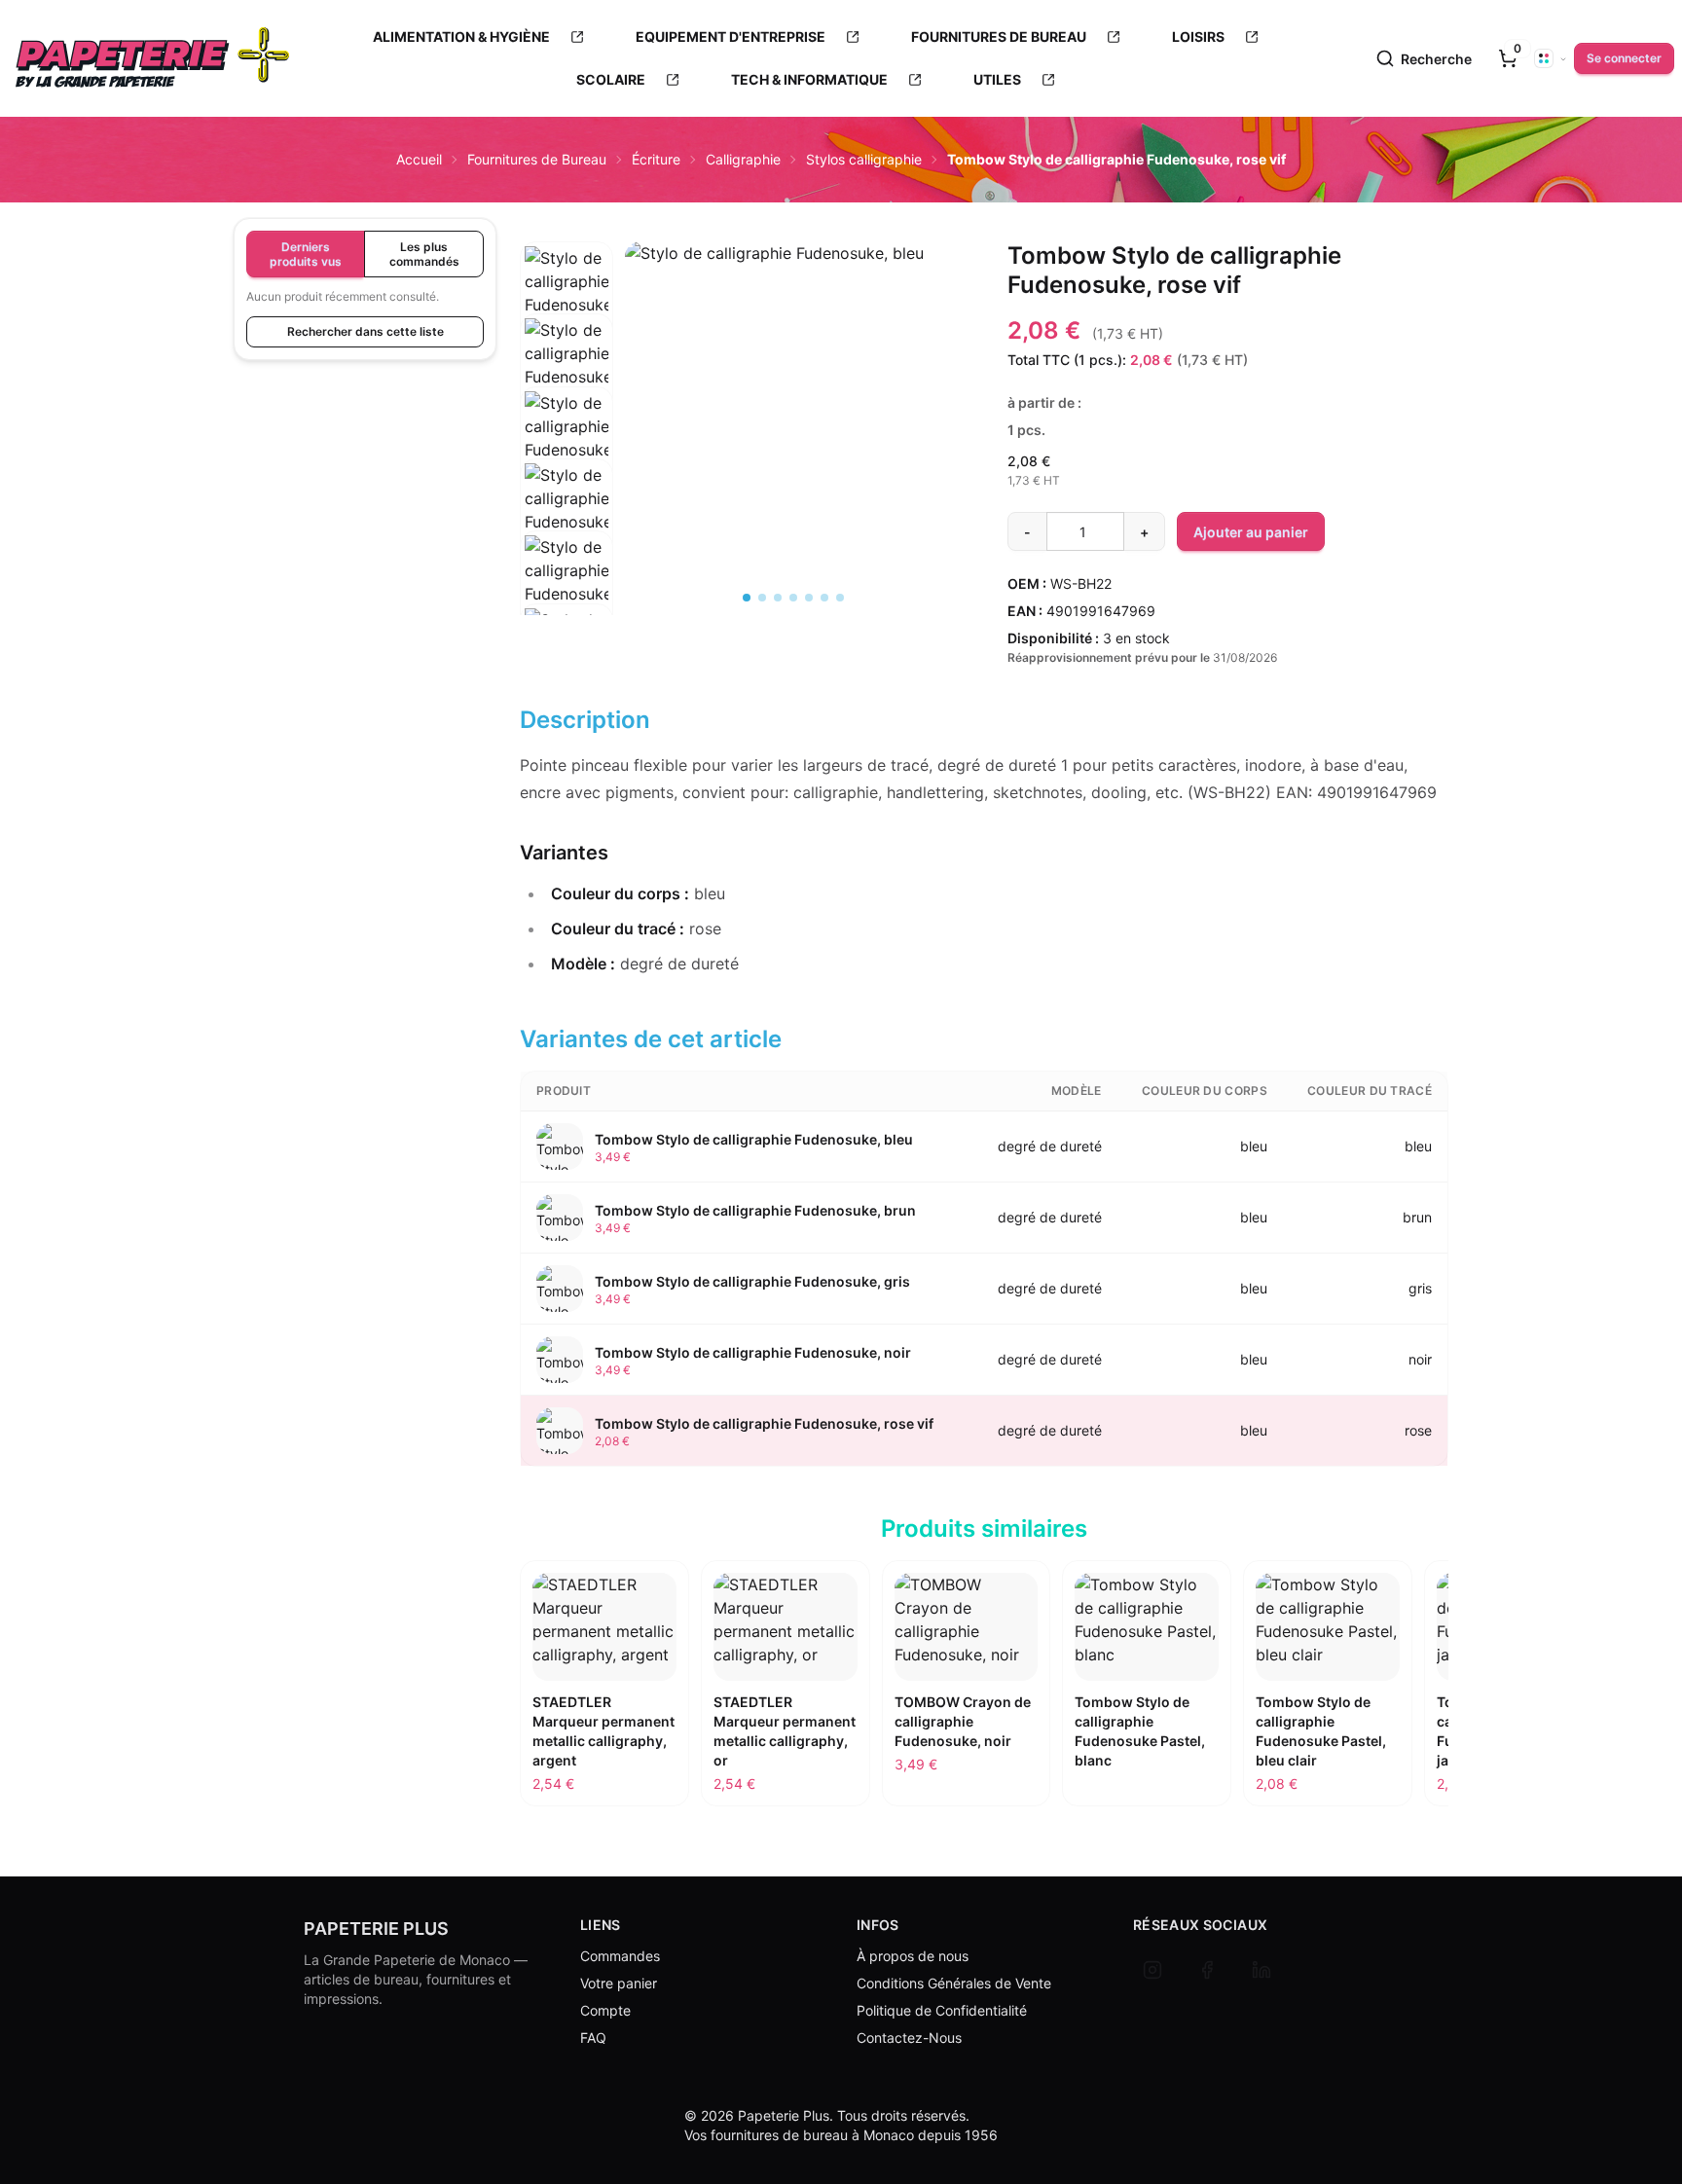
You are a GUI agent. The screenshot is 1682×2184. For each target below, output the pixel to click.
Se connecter (1624, 58)
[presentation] (1508, 58)
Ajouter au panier (1251, 532)
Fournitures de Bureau (537, 159)
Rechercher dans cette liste (366, 331)
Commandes (620, 1956)
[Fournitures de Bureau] (1114, 37)
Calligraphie (743, 159)
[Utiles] (1048, 80)
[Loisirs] (1252, 37)
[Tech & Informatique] (915, 80)
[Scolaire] (673, 80)
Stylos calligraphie (864, 159)
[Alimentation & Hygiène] (577, 37)
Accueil (419, 159)
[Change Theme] (1551, 58)
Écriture (656, 159)
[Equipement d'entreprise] (853, 37)
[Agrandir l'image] (793, 367)
